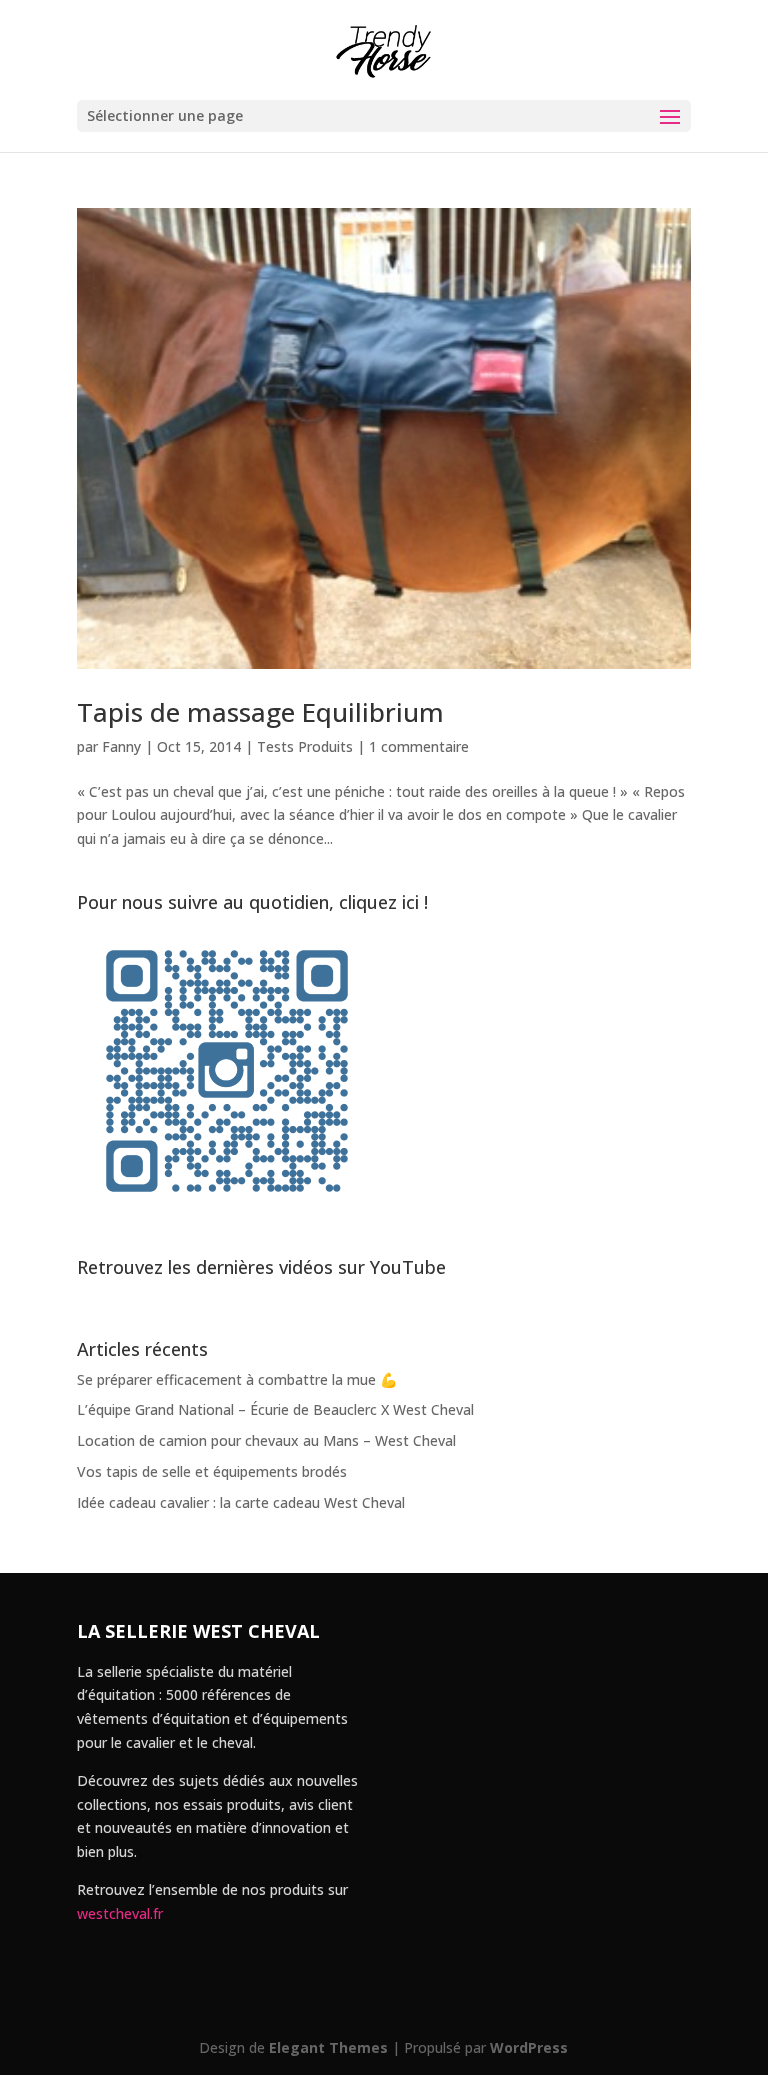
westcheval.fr (120, 1913)
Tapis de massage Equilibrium (260, 712)
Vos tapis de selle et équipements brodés (212, 1471)
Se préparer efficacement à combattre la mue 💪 (237, 1379)
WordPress (529, 2047)
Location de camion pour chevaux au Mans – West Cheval (266, 1440)
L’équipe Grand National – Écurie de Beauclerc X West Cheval (275, 1409)
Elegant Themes (328, 2047)
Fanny (121, 746)
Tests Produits (305, 746)
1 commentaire (419, 746)
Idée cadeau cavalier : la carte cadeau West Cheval (241, 1502)
